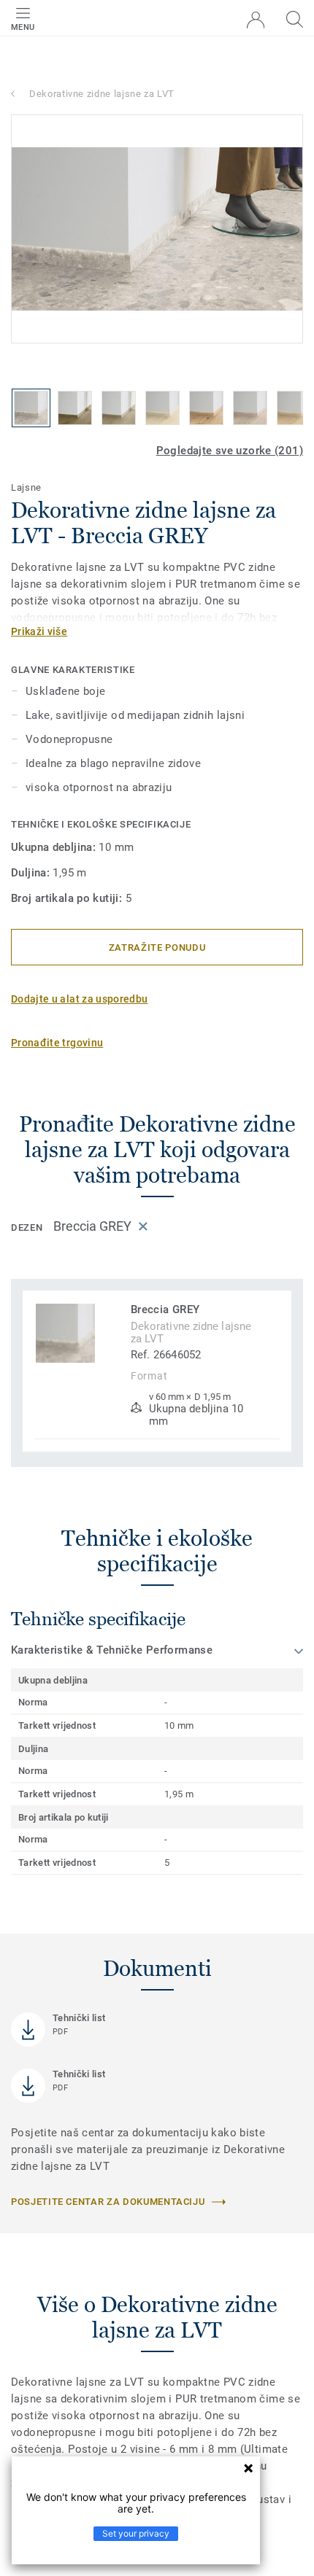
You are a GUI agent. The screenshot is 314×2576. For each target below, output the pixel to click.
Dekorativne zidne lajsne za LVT (102, 94)
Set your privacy (136, 2533)
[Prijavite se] (256, 20)
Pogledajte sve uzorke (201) (230, 451)
